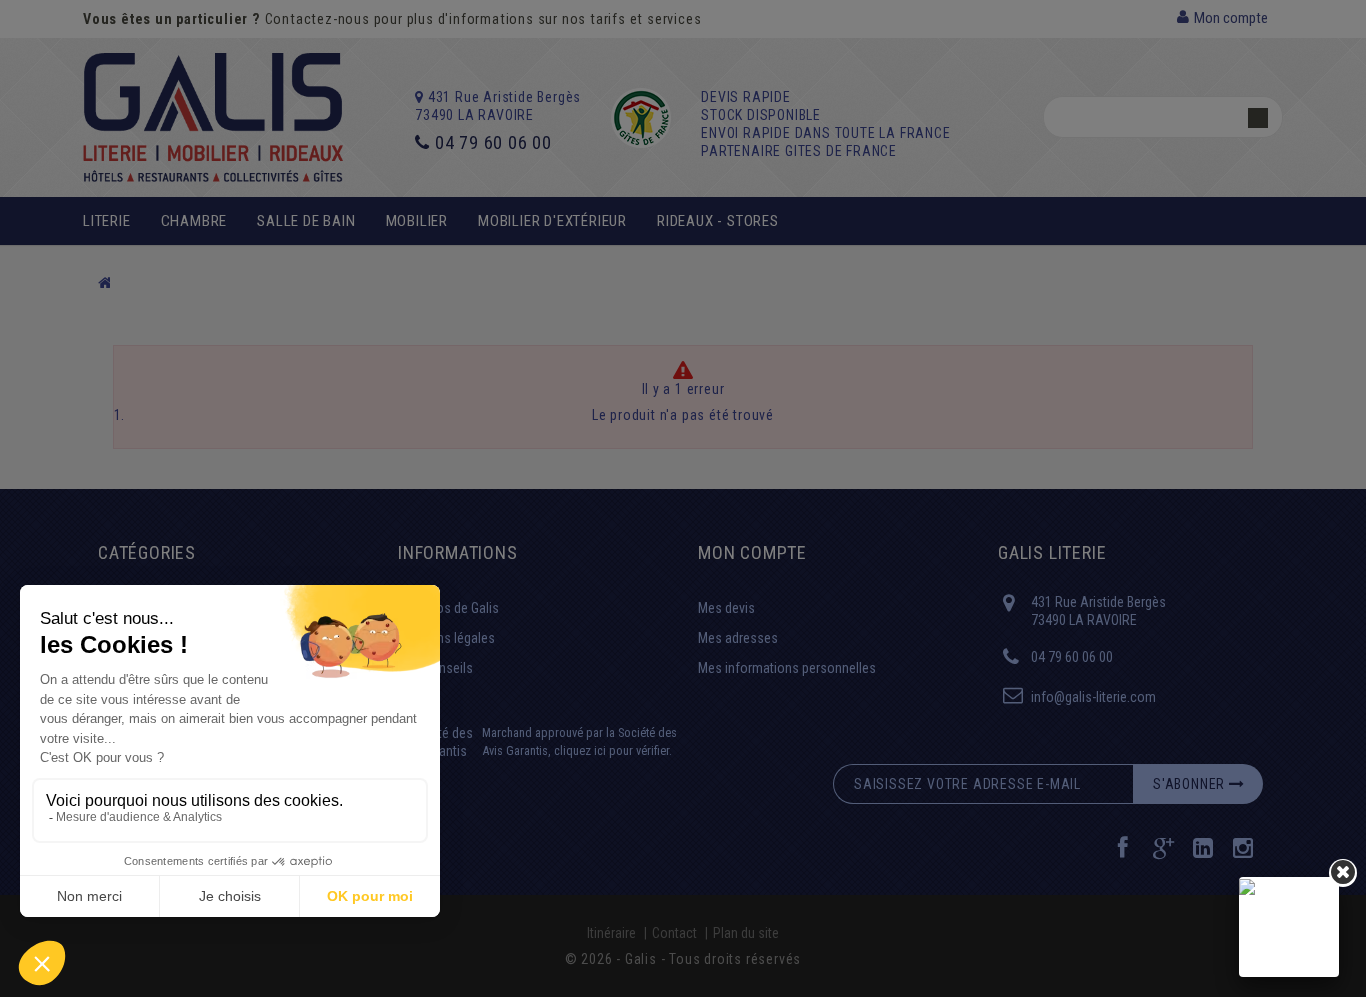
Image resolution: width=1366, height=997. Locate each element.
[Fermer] (1343, 873)
